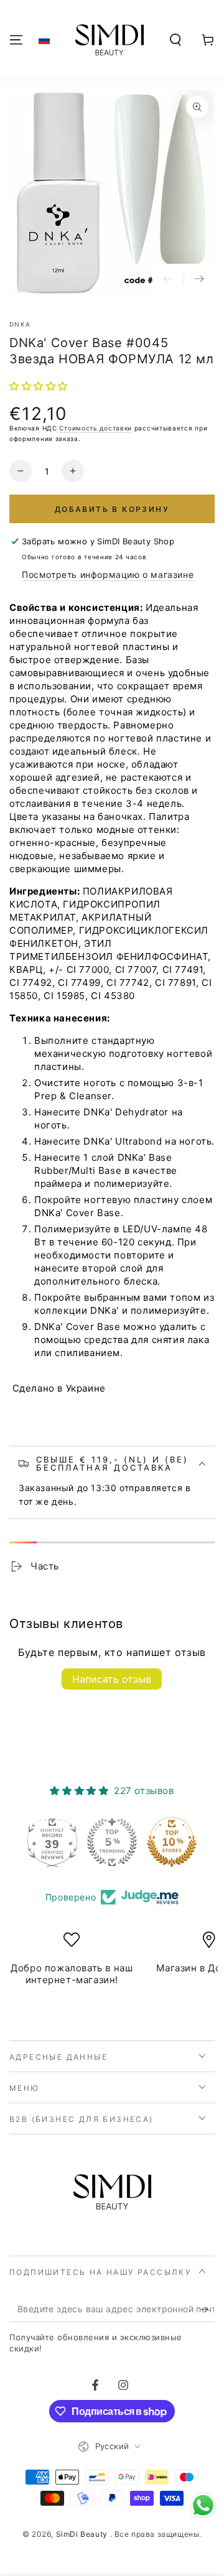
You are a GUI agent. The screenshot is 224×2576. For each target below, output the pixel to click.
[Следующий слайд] (199, 279)
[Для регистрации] (208, 2310)
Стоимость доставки (96, 428)
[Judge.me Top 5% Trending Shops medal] (112, 1842)
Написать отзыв (112, 1679)
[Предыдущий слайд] (168, 279)
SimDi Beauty (83, 2534)
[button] (44, 40)
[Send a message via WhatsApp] (203, 2505)
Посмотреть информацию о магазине (108, 574)
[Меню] (16, 40)
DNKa (20, 324)
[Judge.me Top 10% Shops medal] (172, 1842)
